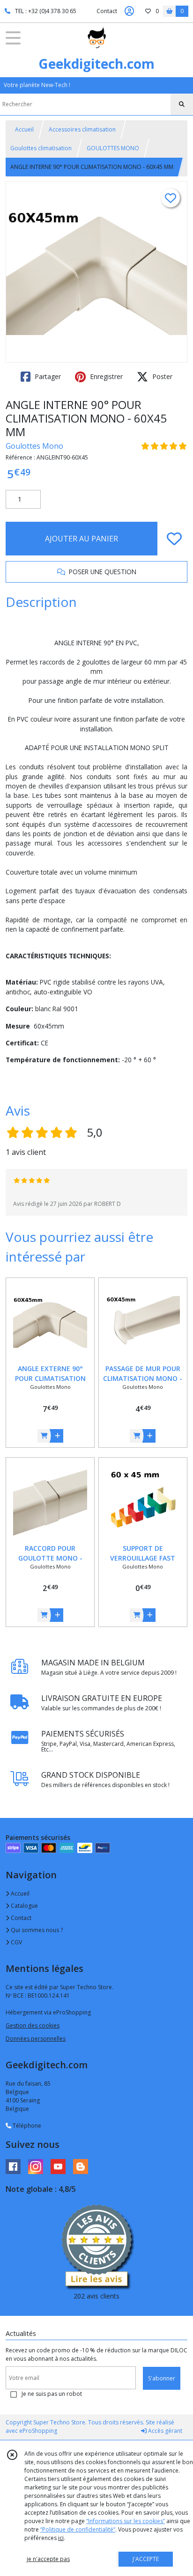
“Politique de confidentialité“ (78, 2529)
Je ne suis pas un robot (52, 2394)
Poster (161, 376)
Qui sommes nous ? (36, 1930)
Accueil (24, 129)
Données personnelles (36, 2039)
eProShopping (38, 2431)
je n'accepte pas (48, 2559)
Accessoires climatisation (82, 129)
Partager (47, 376)
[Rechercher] (182, 104)
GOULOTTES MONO (113, 148)
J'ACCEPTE (146, 2559)
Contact (107, 11)
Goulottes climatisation (41, 148)
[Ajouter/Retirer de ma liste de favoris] (174, 539)
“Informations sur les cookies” (126, 2521)
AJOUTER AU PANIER (82, 539)
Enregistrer (105, 376)
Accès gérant (164, 2431)
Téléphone (26, 2126)
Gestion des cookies (33, 2025)
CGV (16, 1942)
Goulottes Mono (34, 446)
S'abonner (162, 2378)
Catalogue (24, 1906)
